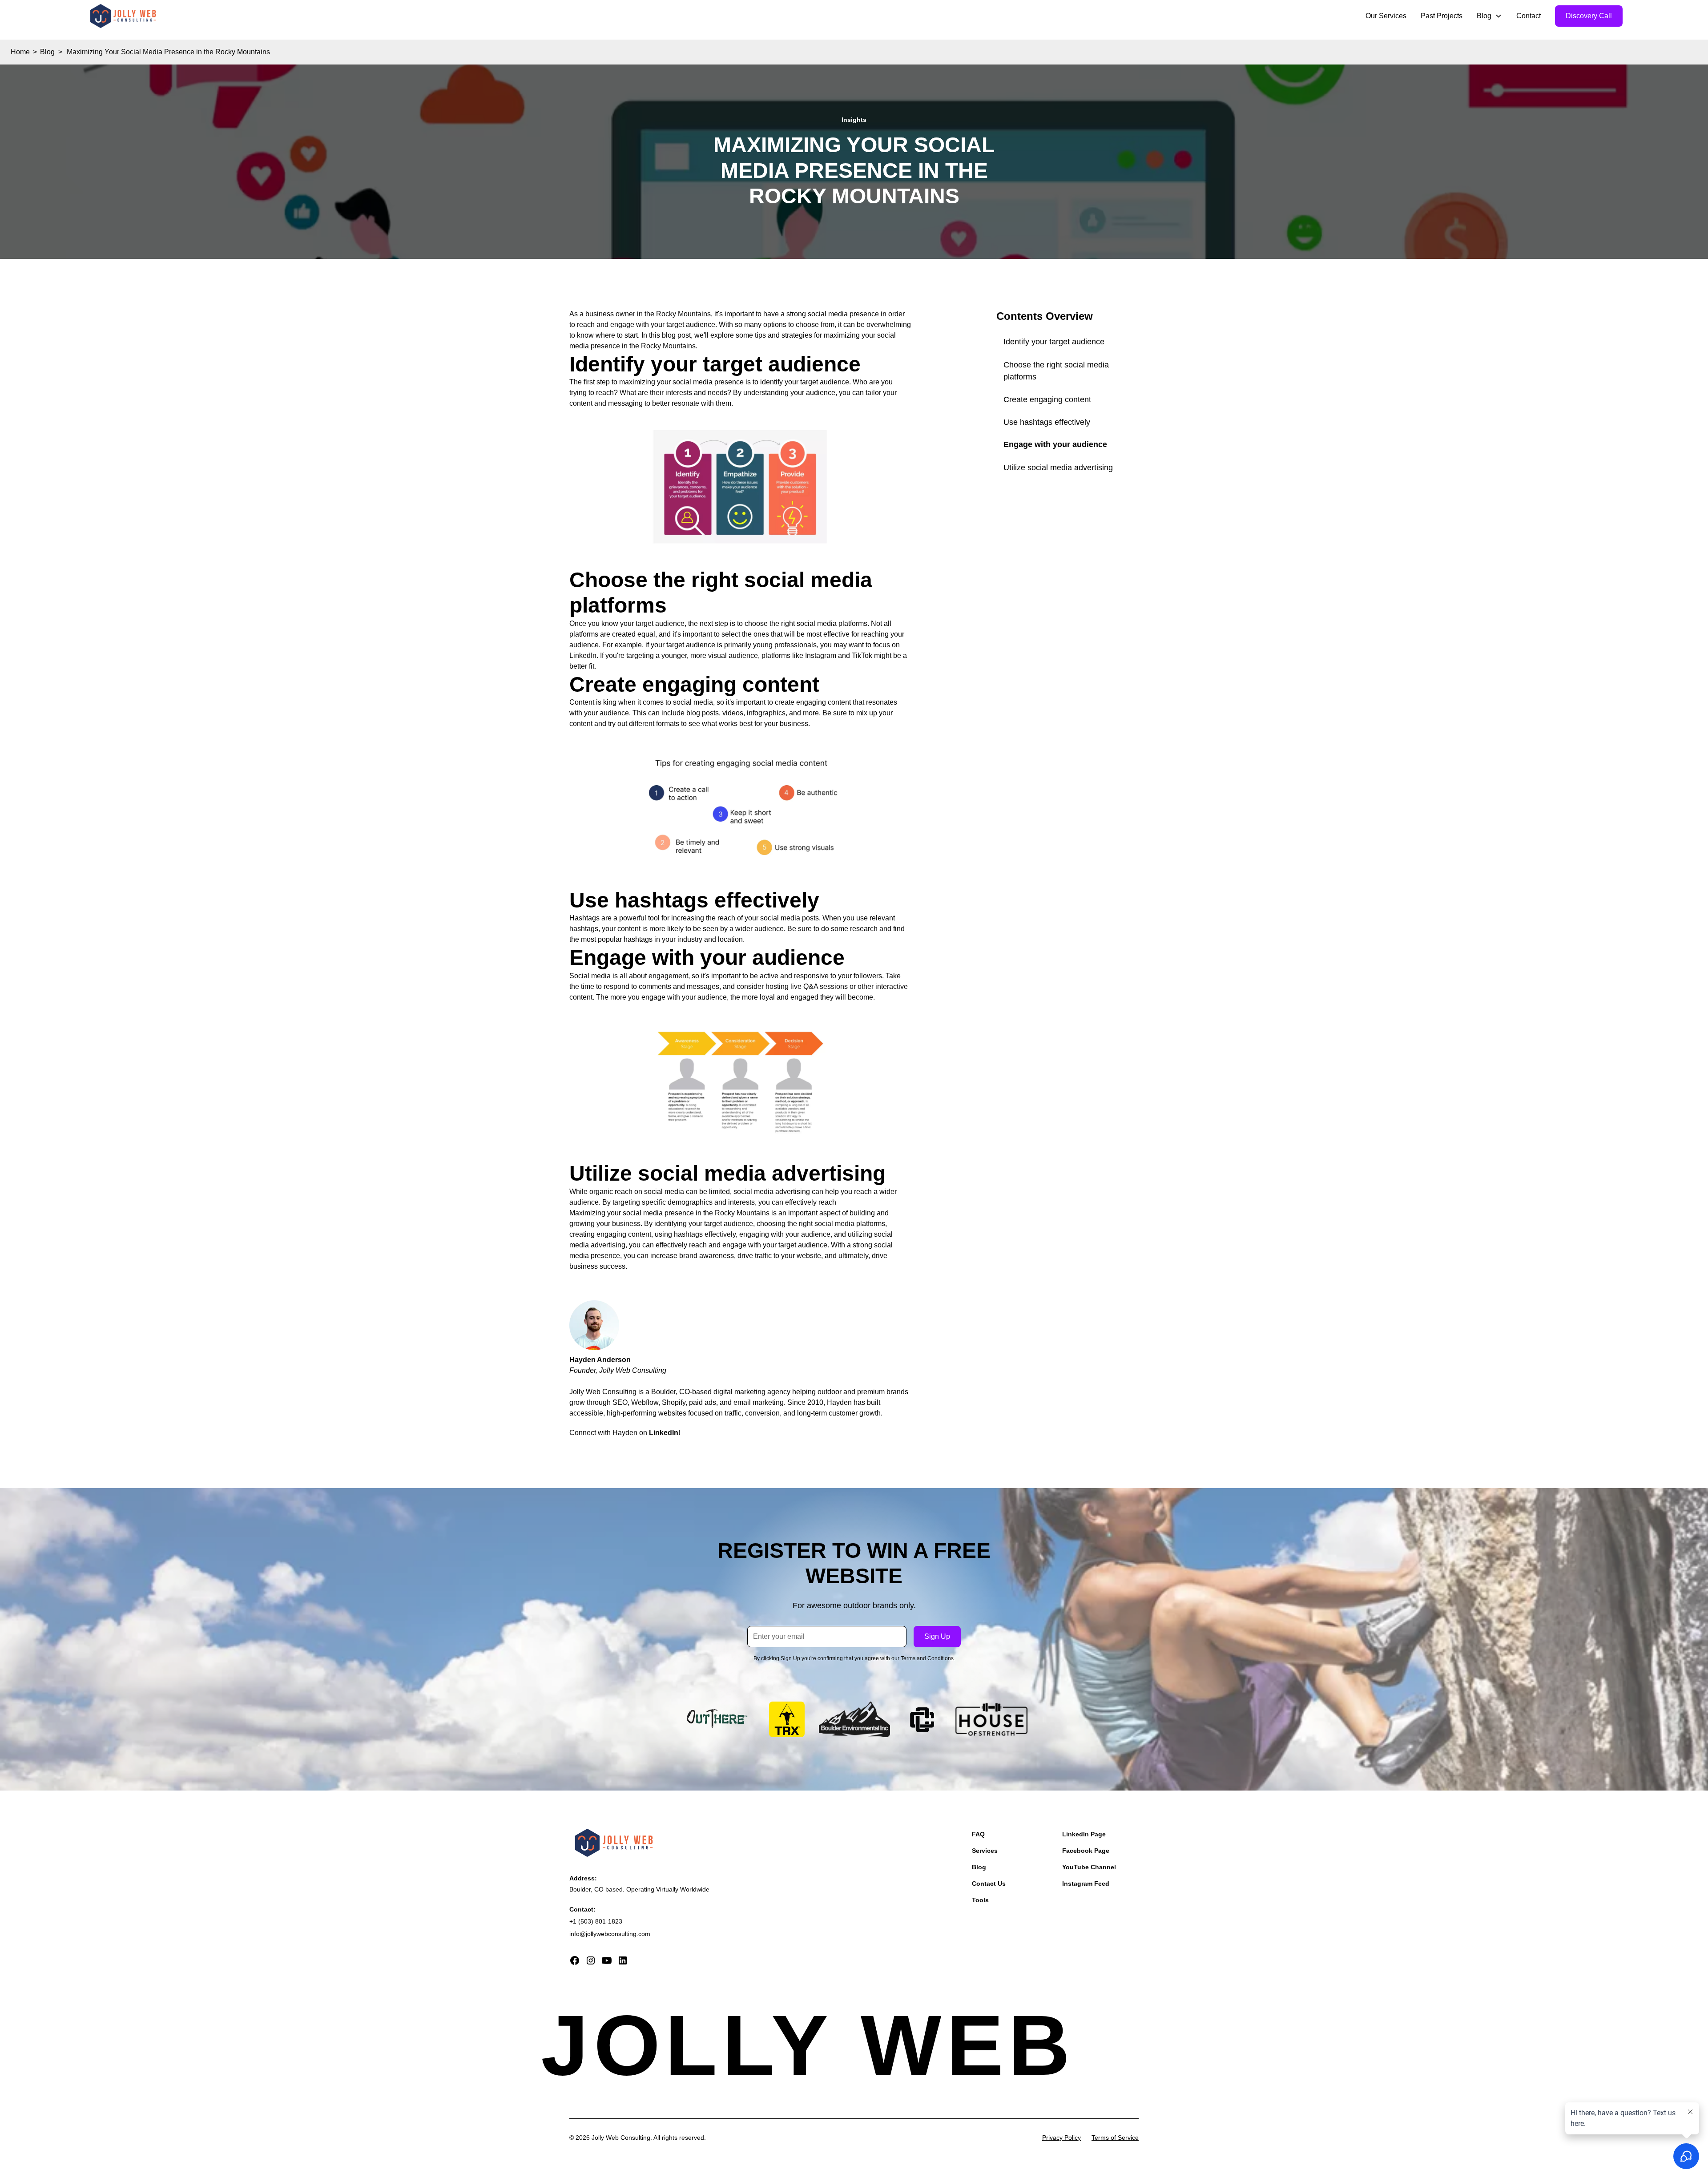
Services (985, 1851)
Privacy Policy (1061, 2138)
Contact (1529, 16)
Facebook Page (1086, 1851)
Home (20, 52)
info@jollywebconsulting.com (610, 1934)
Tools (980, 1900)
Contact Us (989, 1884)
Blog (47, 52)
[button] (1489, 16)
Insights (854, 120)
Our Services (1386, 16)
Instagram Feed (1086, 1884)
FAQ (978, 1834)
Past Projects (1442, 16)
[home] (123, 16)
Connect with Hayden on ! (625, 1433)
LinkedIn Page (1084, 1834)
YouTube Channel (1089, 1867)
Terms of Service (1115, 2138)
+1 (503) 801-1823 (596, 1921)
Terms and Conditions (927, 1658)
